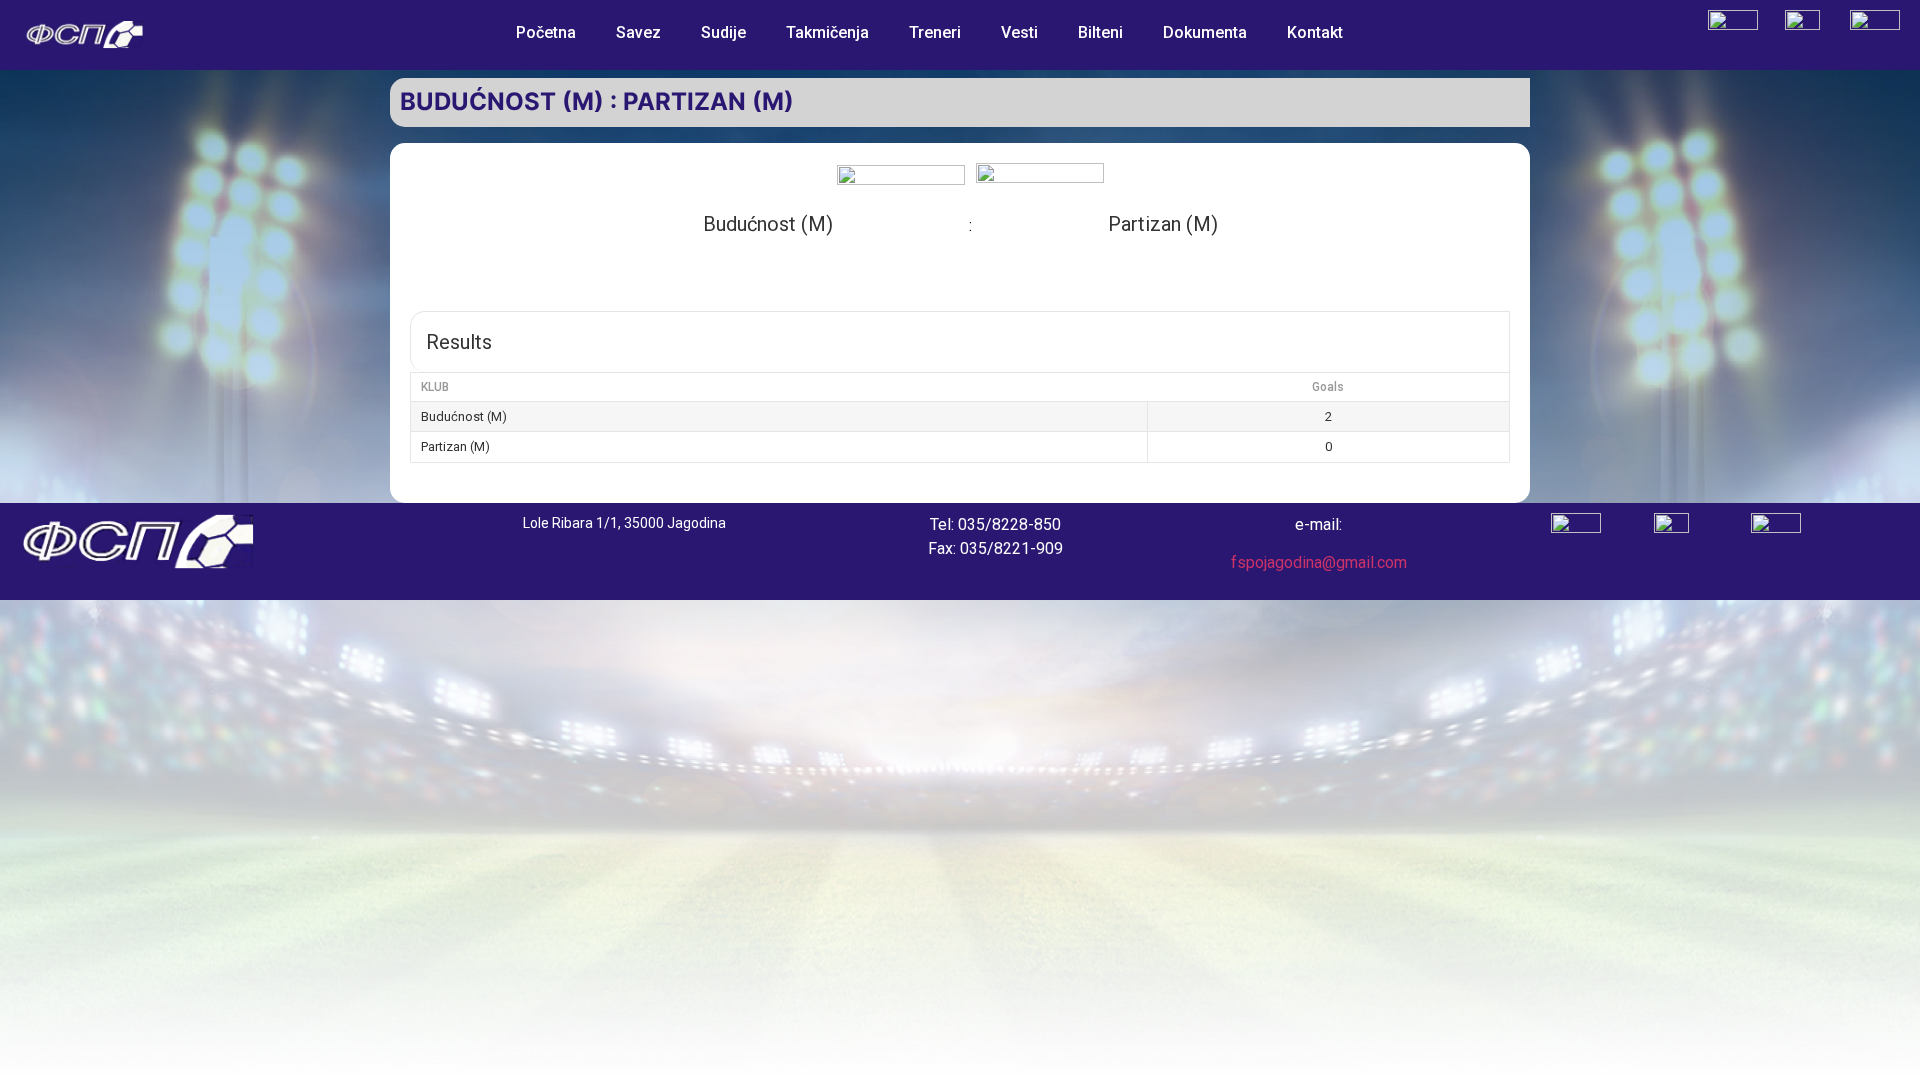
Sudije (723, 32)
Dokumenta (1205, 32)
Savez (638, 32)
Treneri (935, 32)
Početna (546, 32)
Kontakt (1315, 32)
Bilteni (1100, 32)
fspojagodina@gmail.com (1319, 562)
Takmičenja (827, 32)
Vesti (1019, 32)
